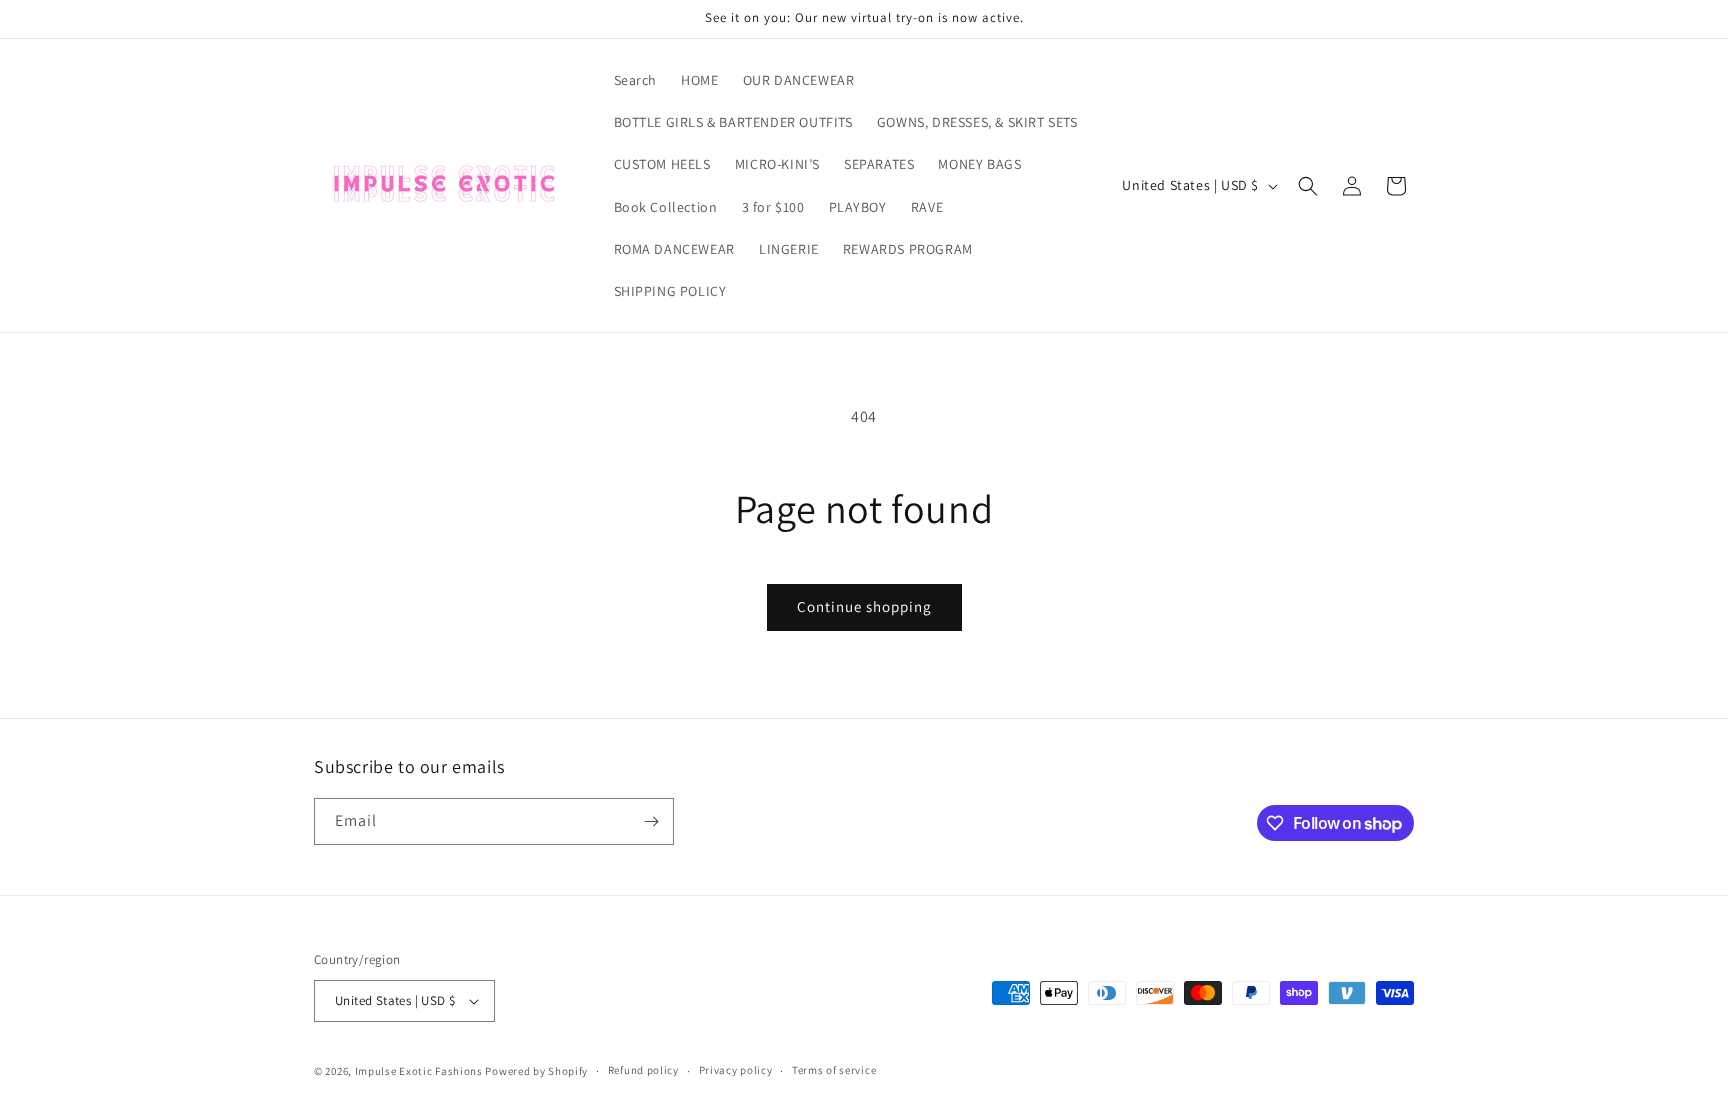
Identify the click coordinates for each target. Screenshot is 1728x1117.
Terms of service (834, 1070)
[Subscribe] (651, 821)
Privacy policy (736, 1070)
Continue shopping (864, 606)
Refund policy (643, 1070)
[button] (1308, 186)
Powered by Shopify (536, 1071)
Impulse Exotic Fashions (419, 1071)
